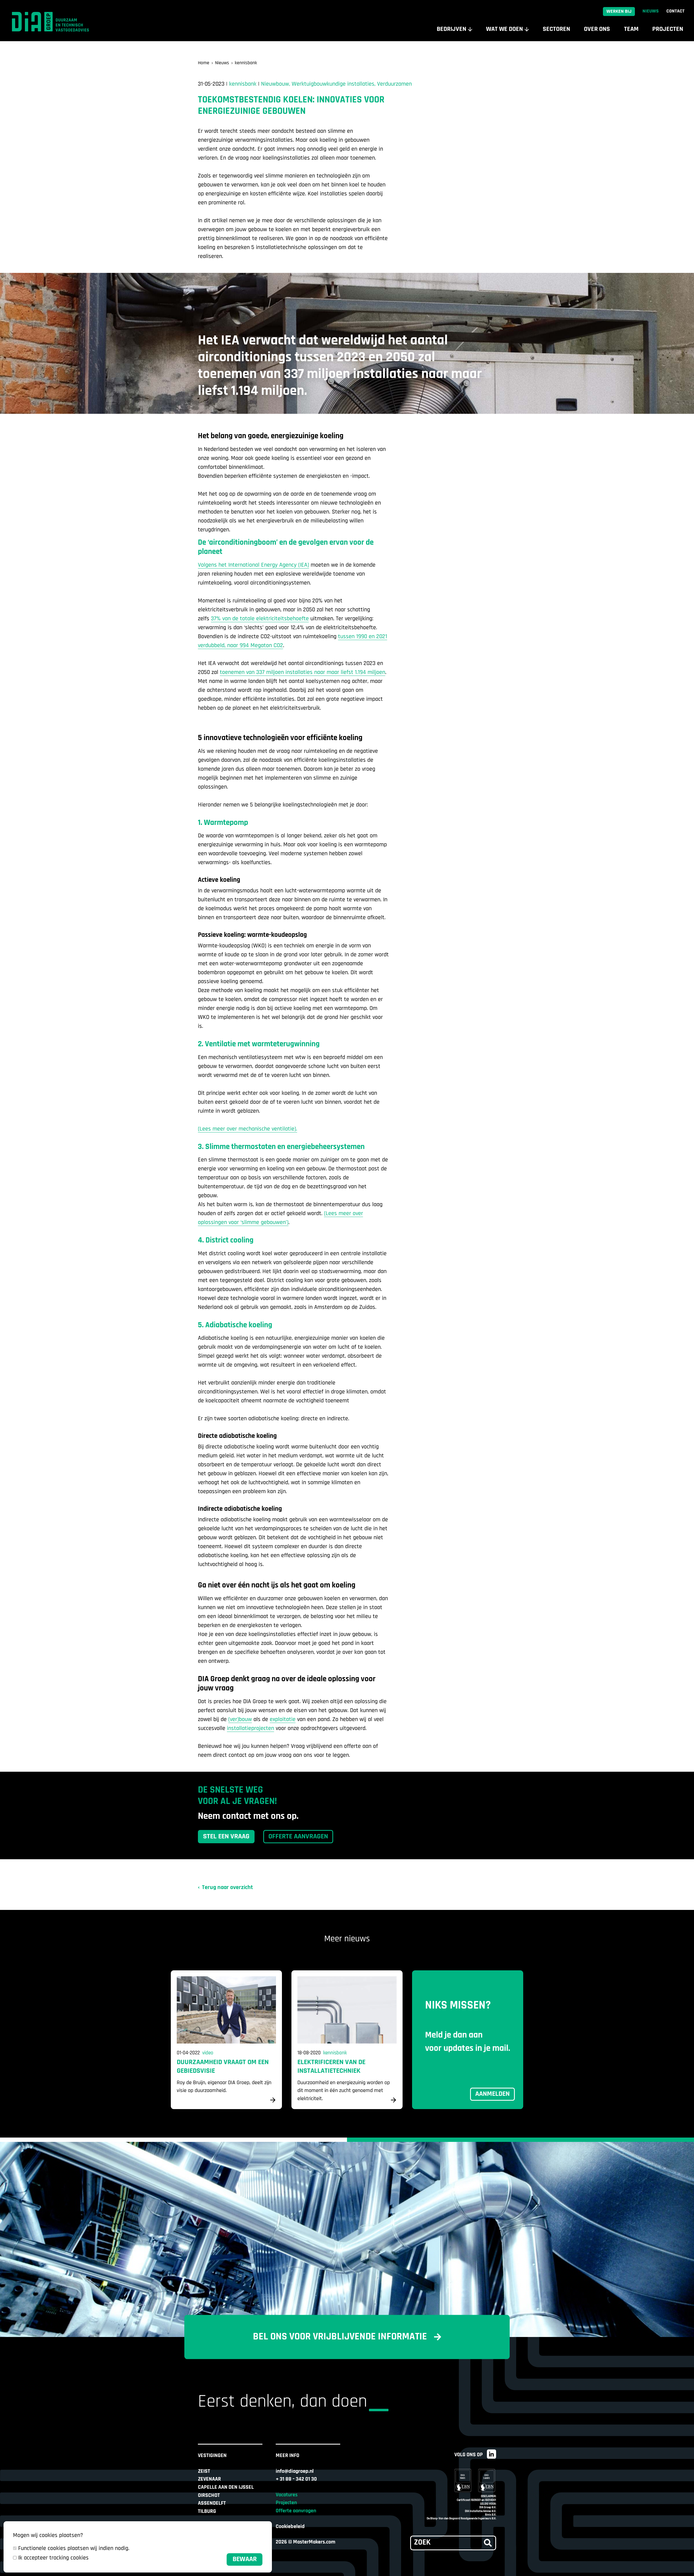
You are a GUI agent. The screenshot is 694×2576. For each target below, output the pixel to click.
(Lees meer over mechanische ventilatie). (248, 1129)
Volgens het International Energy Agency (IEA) (253, 565)
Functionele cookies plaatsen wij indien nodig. (74, 2548)
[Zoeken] (488, 2543)
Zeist (204, 2471)
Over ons (597, 29)
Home (204, 63)
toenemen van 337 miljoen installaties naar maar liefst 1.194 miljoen (303, 672)
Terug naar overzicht (227, 1888)
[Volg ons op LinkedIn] (491, 2454)
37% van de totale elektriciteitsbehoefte (260, 619)
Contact (675, 11)
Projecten (668, 29)
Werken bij (619, 12)
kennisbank (246, 63)
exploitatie (283, 1720)
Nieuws (651, 11)
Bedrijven (452, 29)
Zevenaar (209, 2479)
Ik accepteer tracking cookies (53, 2558)
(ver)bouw (240, 1720)
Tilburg (207, 2512)
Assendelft (212, 2503)
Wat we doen (505, 29)
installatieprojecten (250, 1728)
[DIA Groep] (54, 22)
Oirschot (209, 2496)
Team (631, 29)
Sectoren (556, 29)
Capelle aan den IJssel (226, 2487)
